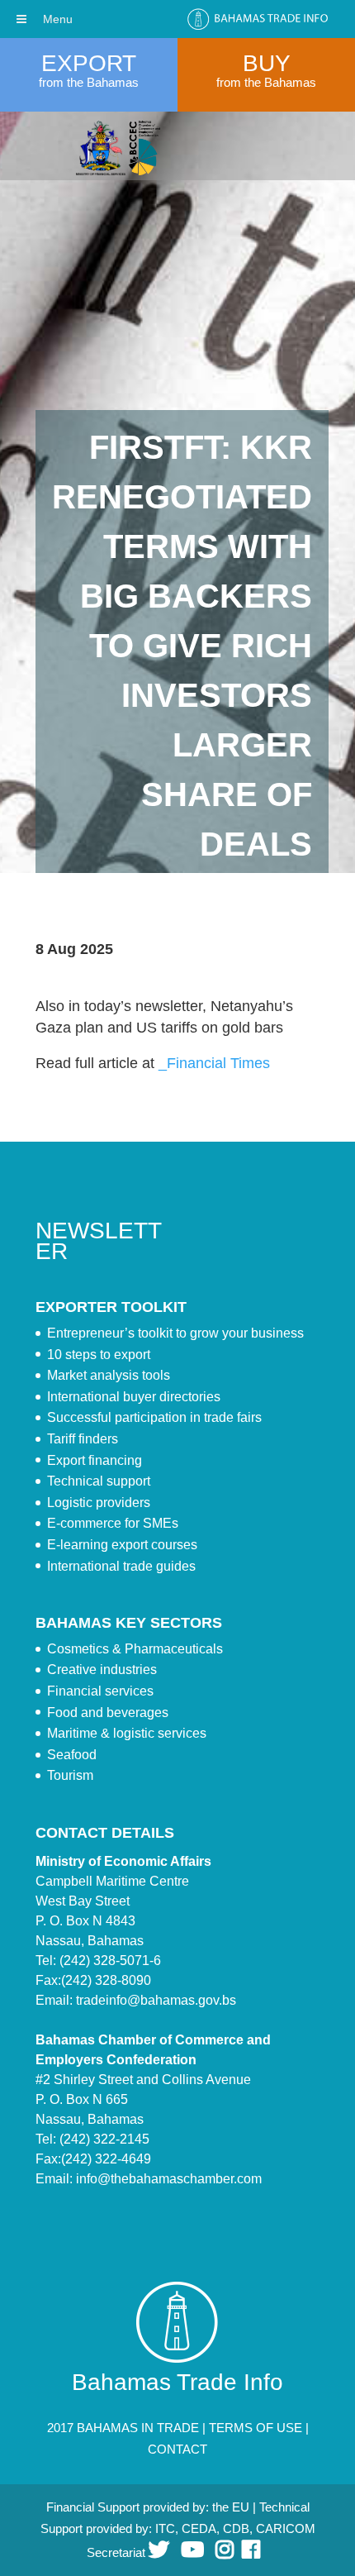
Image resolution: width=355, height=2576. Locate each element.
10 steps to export (99, 1355)
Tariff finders (83, 1439)
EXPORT (89, 63)
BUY (267, 63)
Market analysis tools (109, 1375)
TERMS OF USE (256, 2428)
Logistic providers (99, 1503)
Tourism (70, 1775)
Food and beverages (108, 1713)
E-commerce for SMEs (113, 1523)
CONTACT (177, 2449)
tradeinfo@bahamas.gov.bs (156, 2000)
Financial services (100, 1691)
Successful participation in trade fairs (154, 1417)
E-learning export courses (122, 1545)
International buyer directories (134, 1397)
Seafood (72, 1755)
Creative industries (102, 1670)
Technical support (99, 1481)
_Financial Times (214, 1063)
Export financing (95, 1460)
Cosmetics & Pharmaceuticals (135, 1649)
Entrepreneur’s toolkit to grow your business (175, 1333)
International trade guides (121, 1566)
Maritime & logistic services (127, 1733)
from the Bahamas (89, 82)
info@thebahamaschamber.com (169, 2179)
